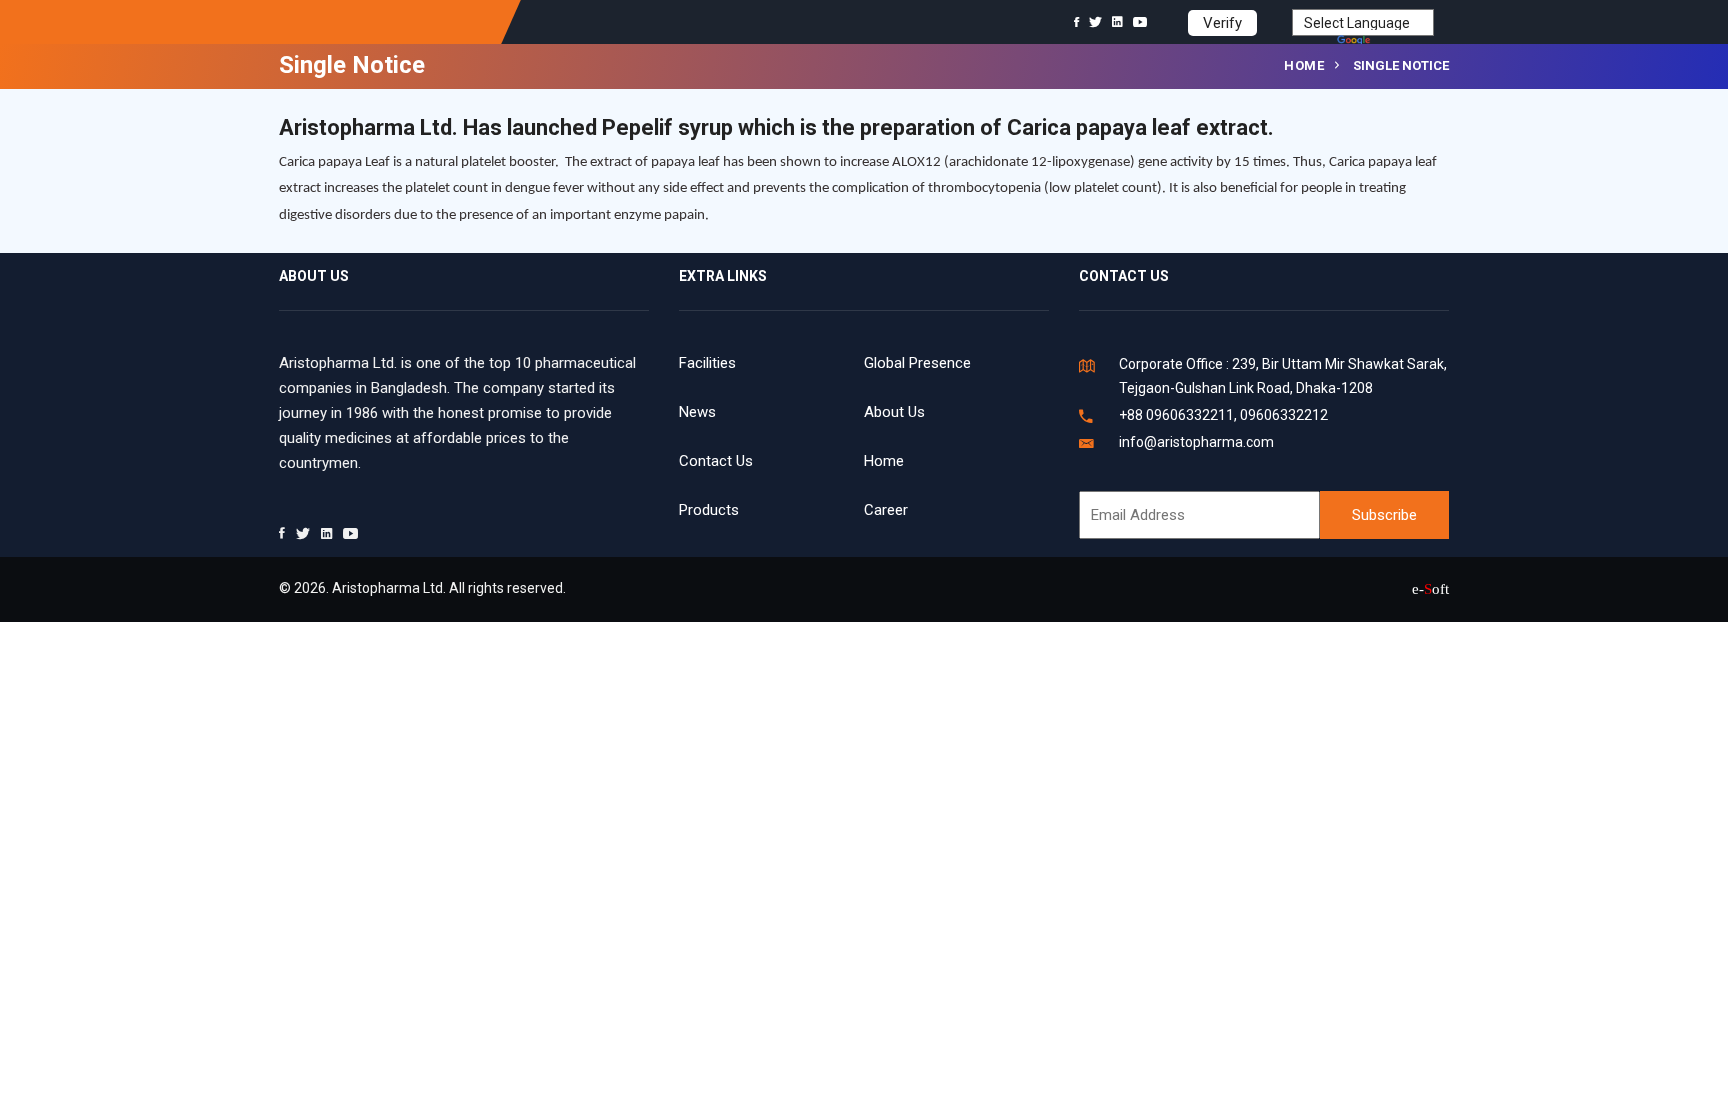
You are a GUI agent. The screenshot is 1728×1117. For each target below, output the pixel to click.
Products (709, 510)
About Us (894, 412)
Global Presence (917, 363)
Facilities (707, 363)
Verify (1222, 23)
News (697, 412)
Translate (1404, 42)
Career (886, 510)
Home (1304, 65)
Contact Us (716, 461)
